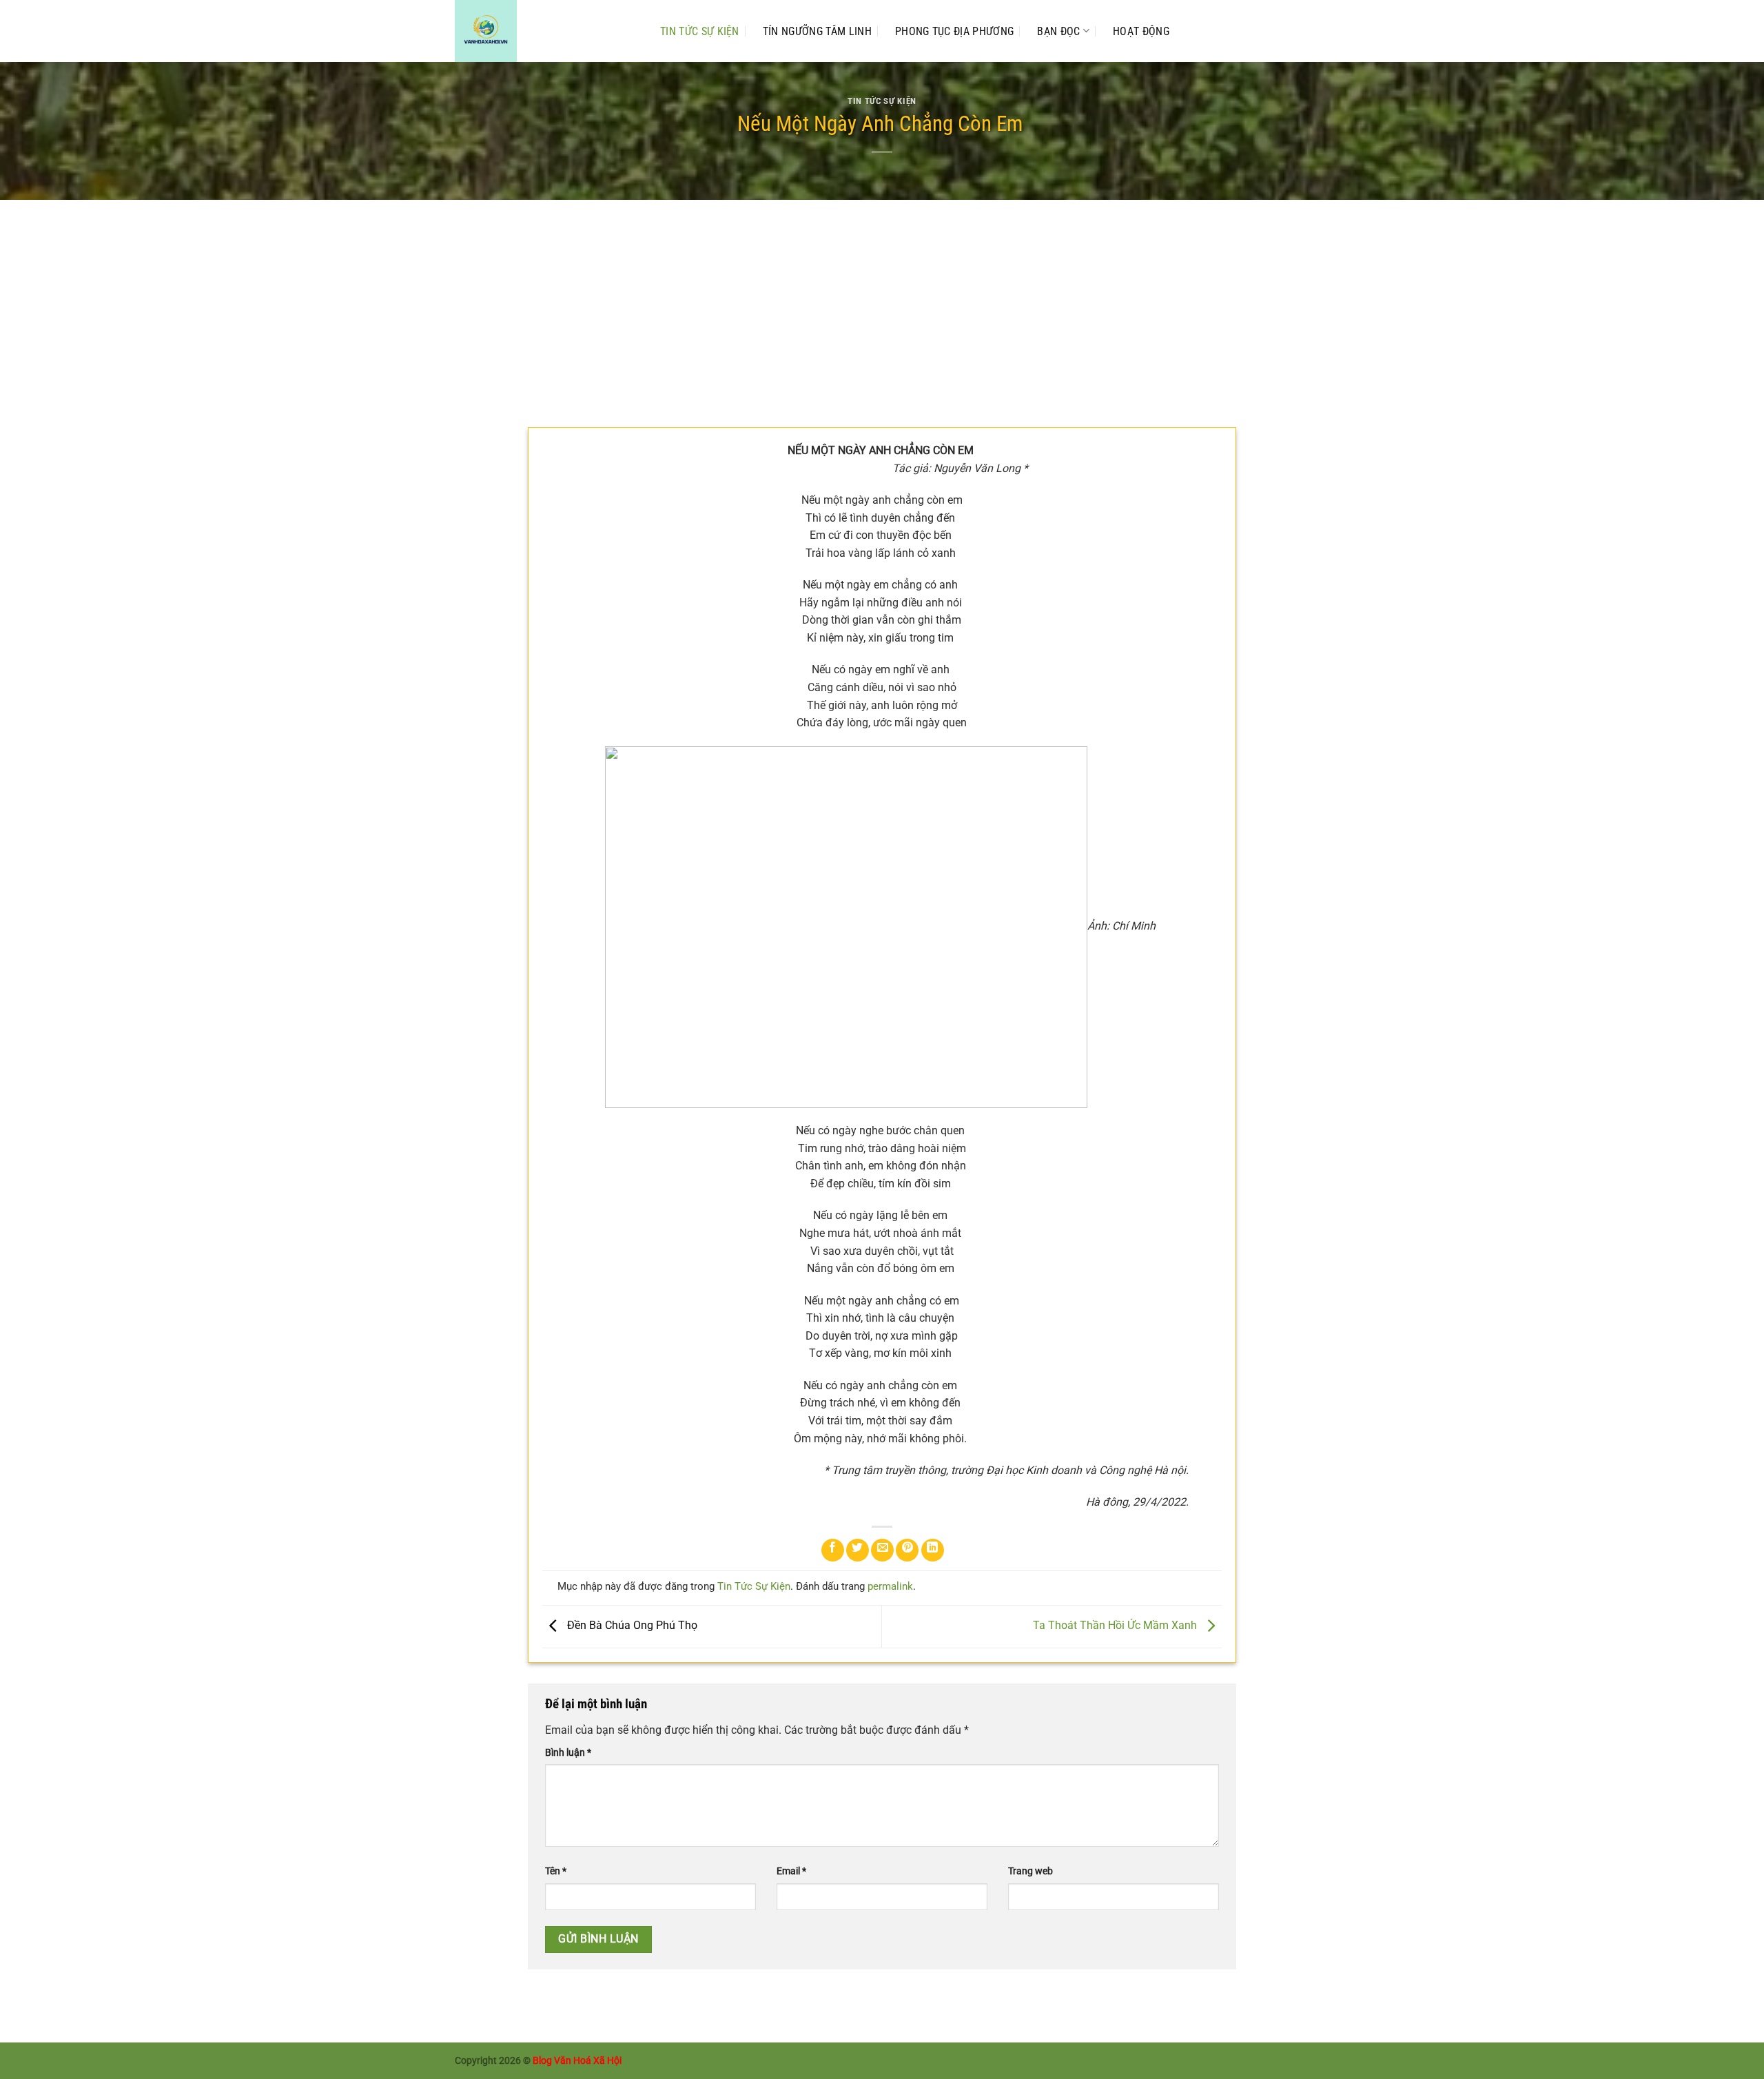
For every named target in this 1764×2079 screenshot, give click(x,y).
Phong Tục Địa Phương (954, 31)
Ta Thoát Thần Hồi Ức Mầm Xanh (1116, 1626)
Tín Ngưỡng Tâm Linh (817, 31)
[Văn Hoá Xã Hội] (544, 31)
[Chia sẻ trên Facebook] (833, 1550)
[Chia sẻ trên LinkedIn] (933, 1550)
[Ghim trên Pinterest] (907, 1550)
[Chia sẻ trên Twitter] (858, 1550)
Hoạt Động (1141, 31)
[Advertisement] (882, 303)
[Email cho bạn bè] (882, 1550)
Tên (556, 1871)
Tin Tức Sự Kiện (700, 31)
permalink (890, 1586)
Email (791, 1871)
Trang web (1030, 1871)
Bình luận (568, 1753)
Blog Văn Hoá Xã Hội (577, 2061)
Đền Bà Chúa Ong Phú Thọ (631, 1626)
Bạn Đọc (1058, 31)
